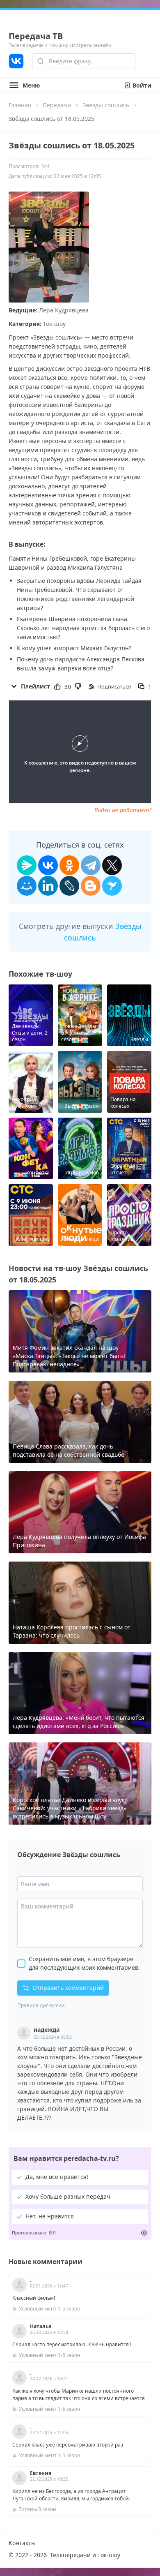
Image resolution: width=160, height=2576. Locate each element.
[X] (112, 865)
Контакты (22, 2543)
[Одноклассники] (69, 865)
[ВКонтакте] (48, 865)
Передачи (57, 105)
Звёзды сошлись (106, 105)
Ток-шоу (54, 324)
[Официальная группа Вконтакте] (16, 61)
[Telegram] (91, 865)
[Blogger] (91, 886)
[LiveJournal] (69, 886)
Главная (20, 105)
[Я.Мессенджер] (27, 865)
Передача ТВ (36, 36)
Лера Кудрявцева (64, 310)
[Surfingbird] (112, 886)
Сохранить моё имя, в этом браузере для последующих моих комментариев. (84, 1963)
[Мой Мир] (27, 886)
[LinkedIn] (48, 886)
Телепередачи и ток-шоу (85, 2555)
